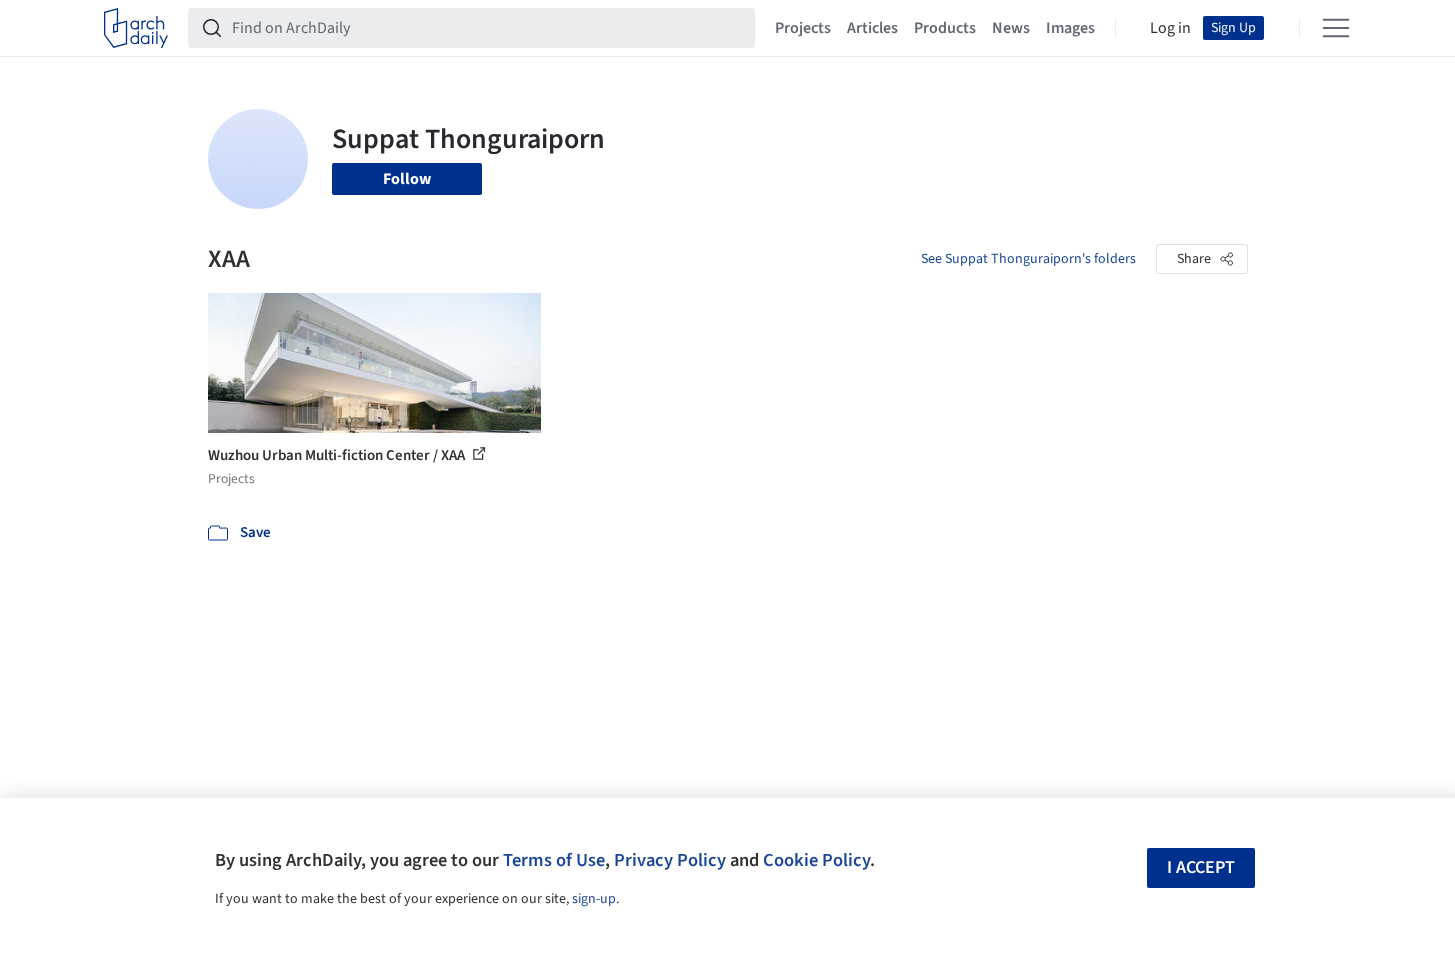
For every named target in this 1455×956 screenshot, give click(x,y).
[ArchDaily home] (136, 28)
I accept (1201, 867)
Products (945, 28)
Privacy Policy (670, 860)
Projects (803, 28)
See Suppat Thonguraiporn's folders (1028, 259)
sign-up (594, 899)
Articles (872, 28)
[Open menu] (1336, 28)
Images (1070, 28)
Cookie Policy (816, 860)
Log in (1170, 28)
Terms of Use (554, 860)
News (1011, 28)
